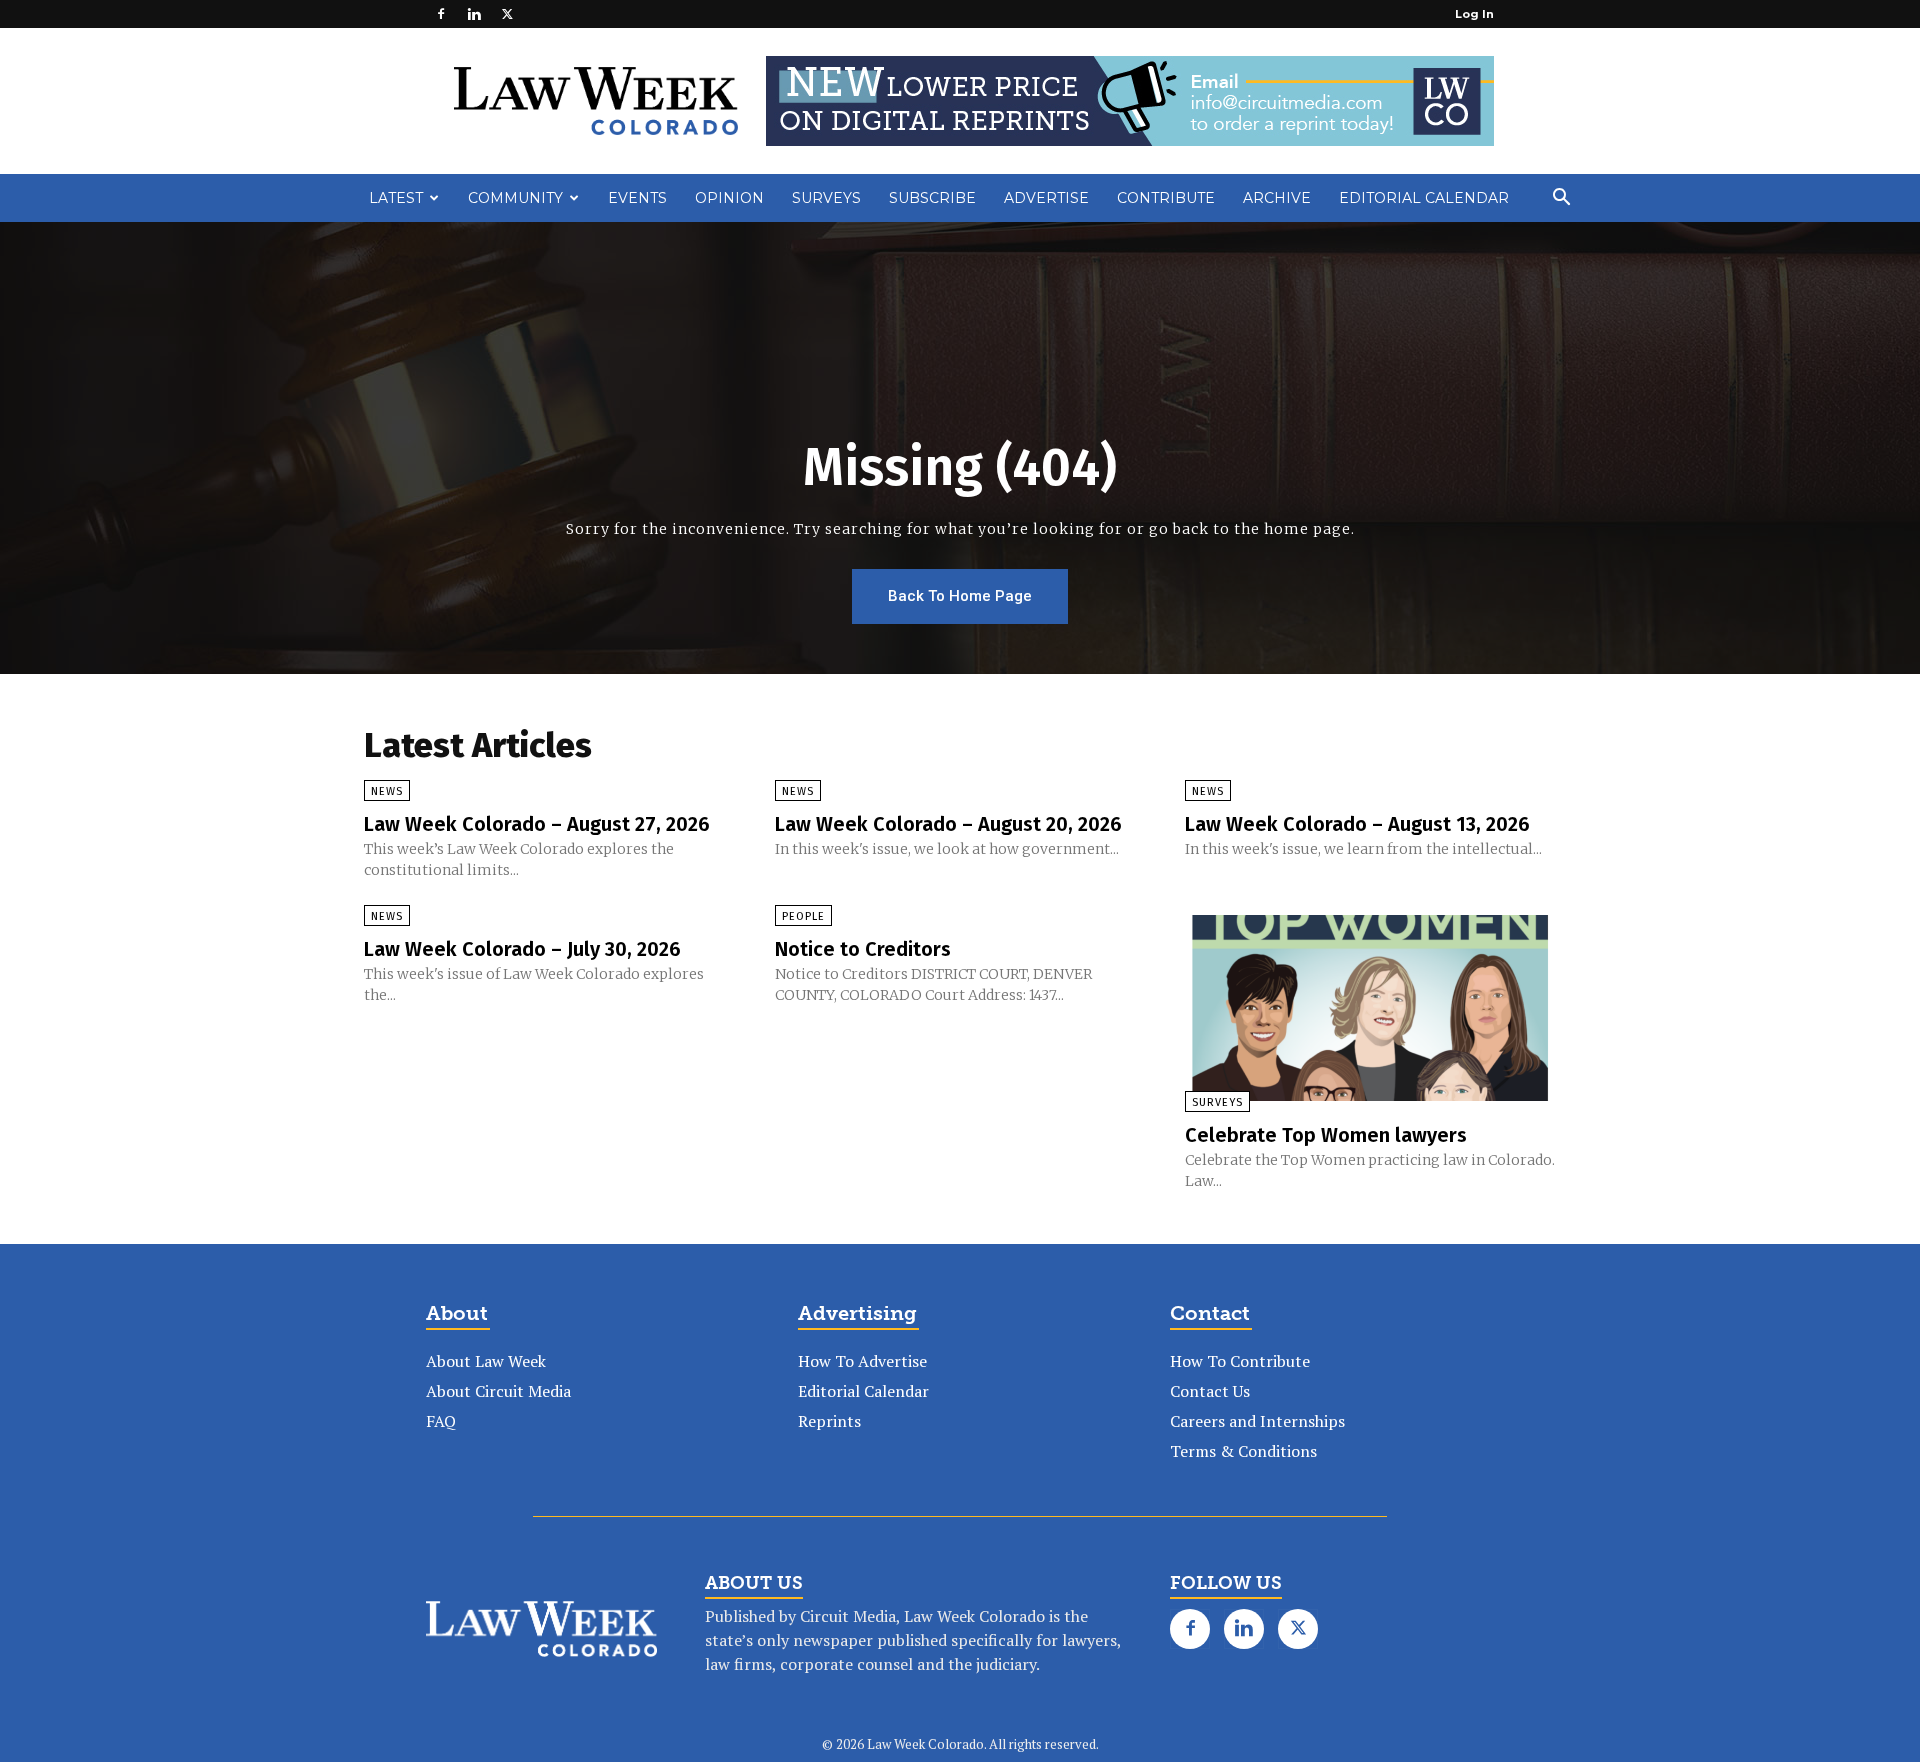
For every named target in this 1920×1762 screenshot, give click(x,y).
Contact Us (1210, 1391)
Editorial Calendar (1424, 198)
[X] (507, 14)
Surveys (826, 198)
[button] (1561, 199)
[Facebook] (441, 14)
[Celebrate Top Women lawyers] (1370, 1007)
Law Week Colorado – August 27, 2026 (537, 824)
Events (637, 198)
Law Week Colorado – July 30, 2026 (522, 949)
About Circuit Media (498, 1391)
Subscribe (932, 198)
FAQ (441, 1421)
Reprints (829, 1421)
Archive (1277, 198)
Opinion (729, 198)
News (387, 791)
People (803, 916)
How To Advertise (862, 1361)
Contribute (1166, 198)
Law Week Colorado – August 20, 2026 (948, 824)
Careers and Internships (1257, 1421)
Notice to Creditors (863, 949)
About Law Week (486, 1361)
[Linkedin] (474, 14)
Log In (1474, 14)
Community (515, 198)
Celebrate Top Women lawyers (1326, 1135)
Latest (396, 198)
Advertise (1046, 198)
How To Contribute (1240, 1361)
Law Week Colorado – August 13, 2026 (1357, 824)
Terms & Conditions (1243, 1451)
